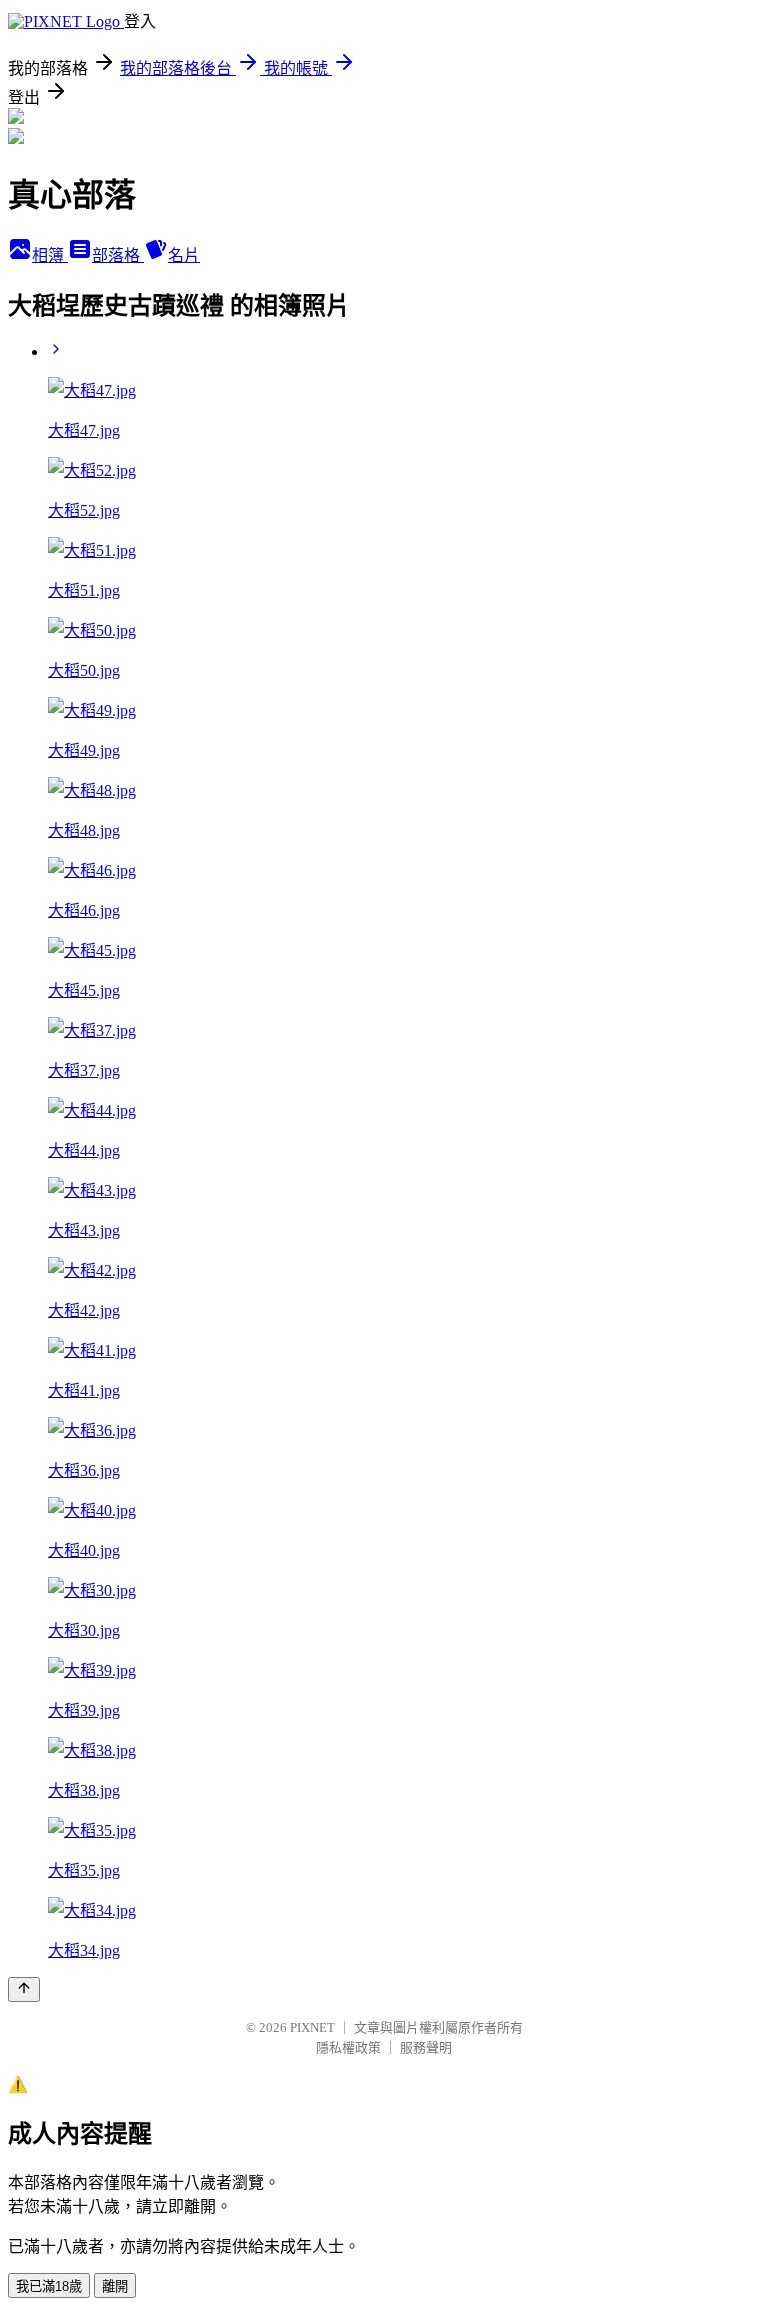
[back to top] (24, 1989)
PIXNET (312, 2027)
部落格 (118, 255)
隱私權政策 (348, 2047)
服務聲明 (426, 2047)
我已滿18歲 (49, 2286)
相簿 (50, 255)
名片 (184, 255)
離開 (115, 2286)
